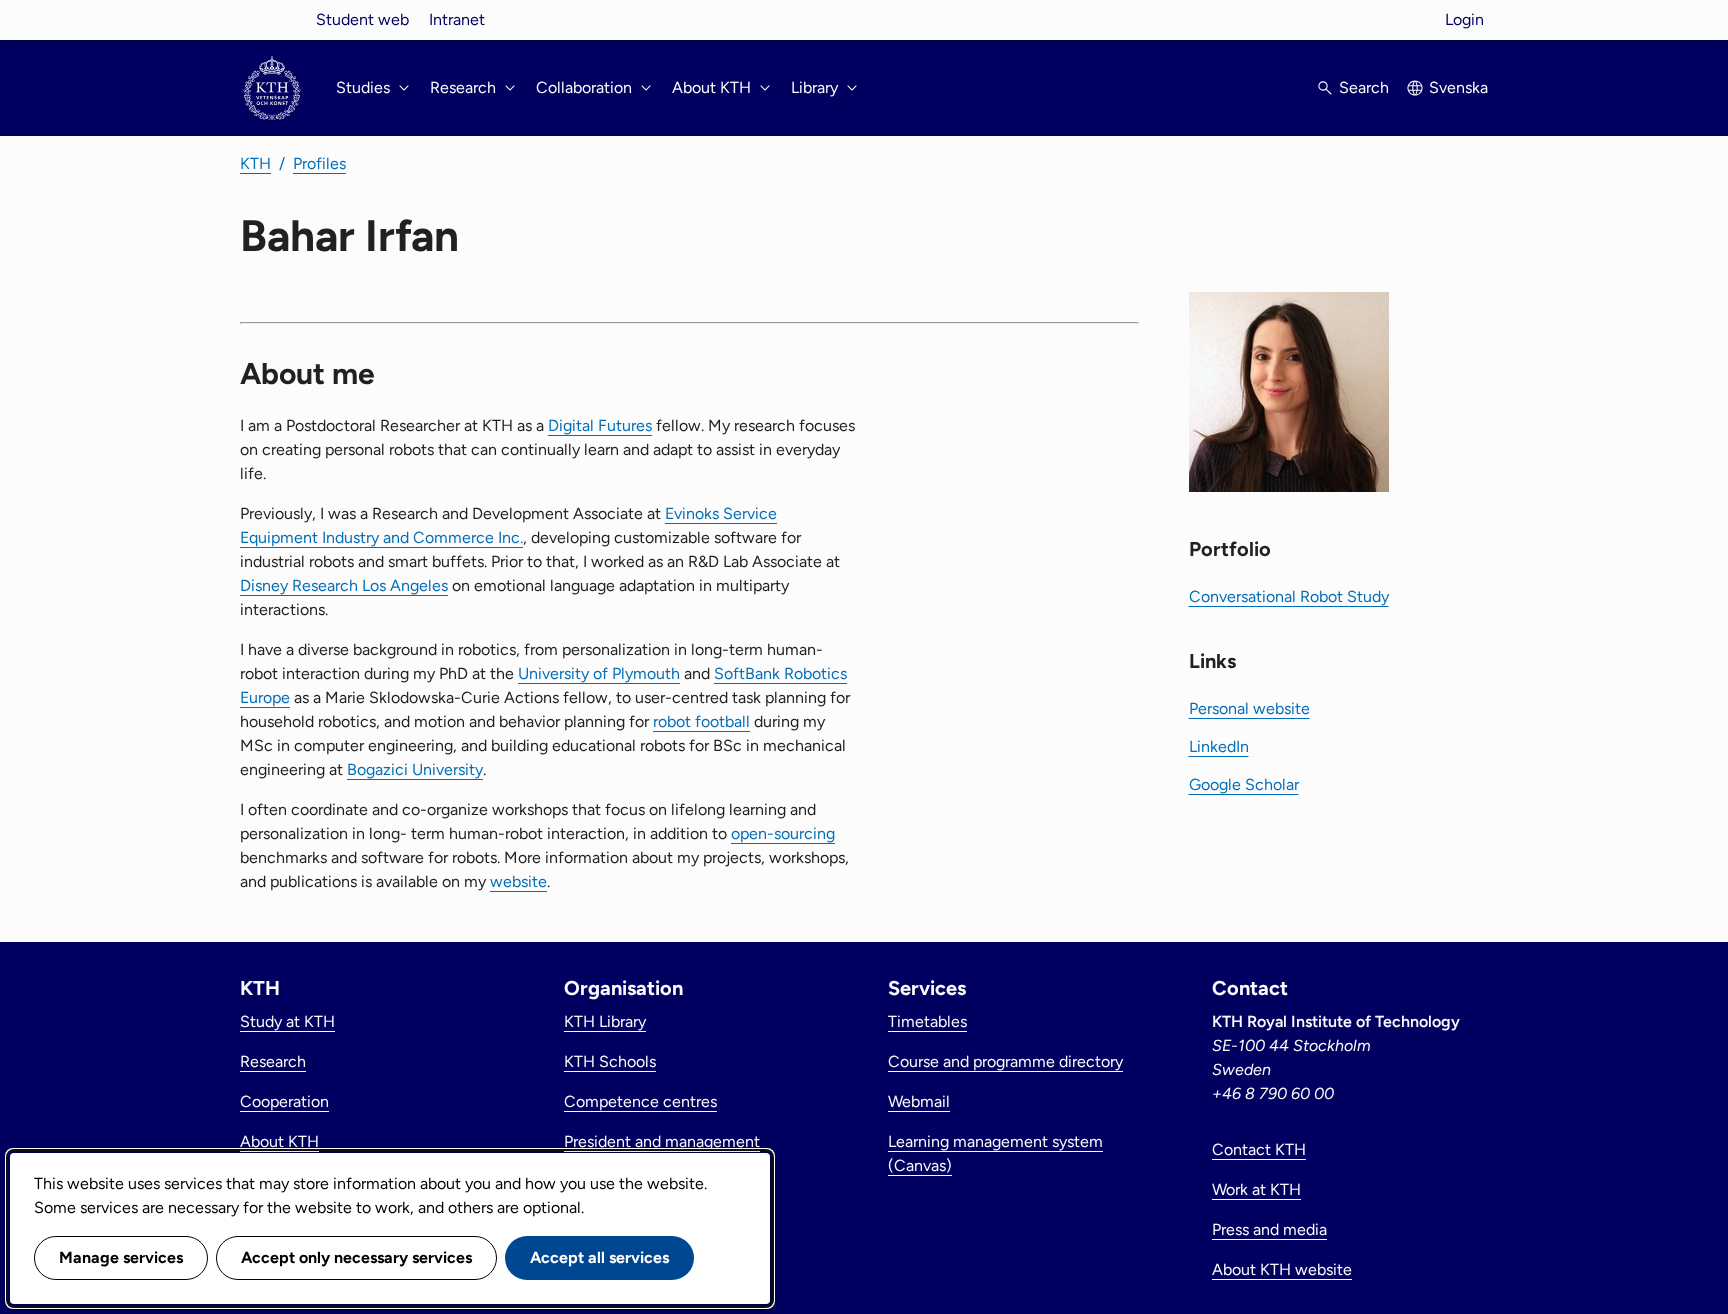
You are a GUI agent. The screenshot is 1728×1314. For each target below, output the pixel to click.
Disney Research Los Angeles (344, 585)
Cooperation (284, 1101)
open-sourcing (783, 833)
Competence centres (640, 1101)
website (518, 881)
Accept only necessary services (356, 1257)
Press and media (1269, 1229)
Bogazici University (415, 769)
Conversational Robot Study (1289, 596)
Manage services (121, 1257)
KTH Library (605, 1021)
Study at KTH (287, 1021)
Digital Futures (600, 425)
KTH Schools (610, 1061)
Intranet (457, 19)
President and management (662, 1141)
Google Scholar (1244, 784)
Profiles (319, 163)
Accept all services (599, 1257)
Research (273, 1061)
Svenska (1458, 87)
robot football (701, 721)
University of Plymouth (599, 673)
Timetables (927, 1021)
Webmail (919, 1101)
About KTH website (1282, 1269)
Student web (362, 19)
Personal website (1249, 708)
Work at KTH (1256, 1189)
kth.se (272, 19)
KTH (255, 163)
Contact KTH (1259, 1149)
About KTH (279, 1141)
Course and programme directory (1005, 1061)
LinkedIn (1219, 746)
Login (1464, 19)
